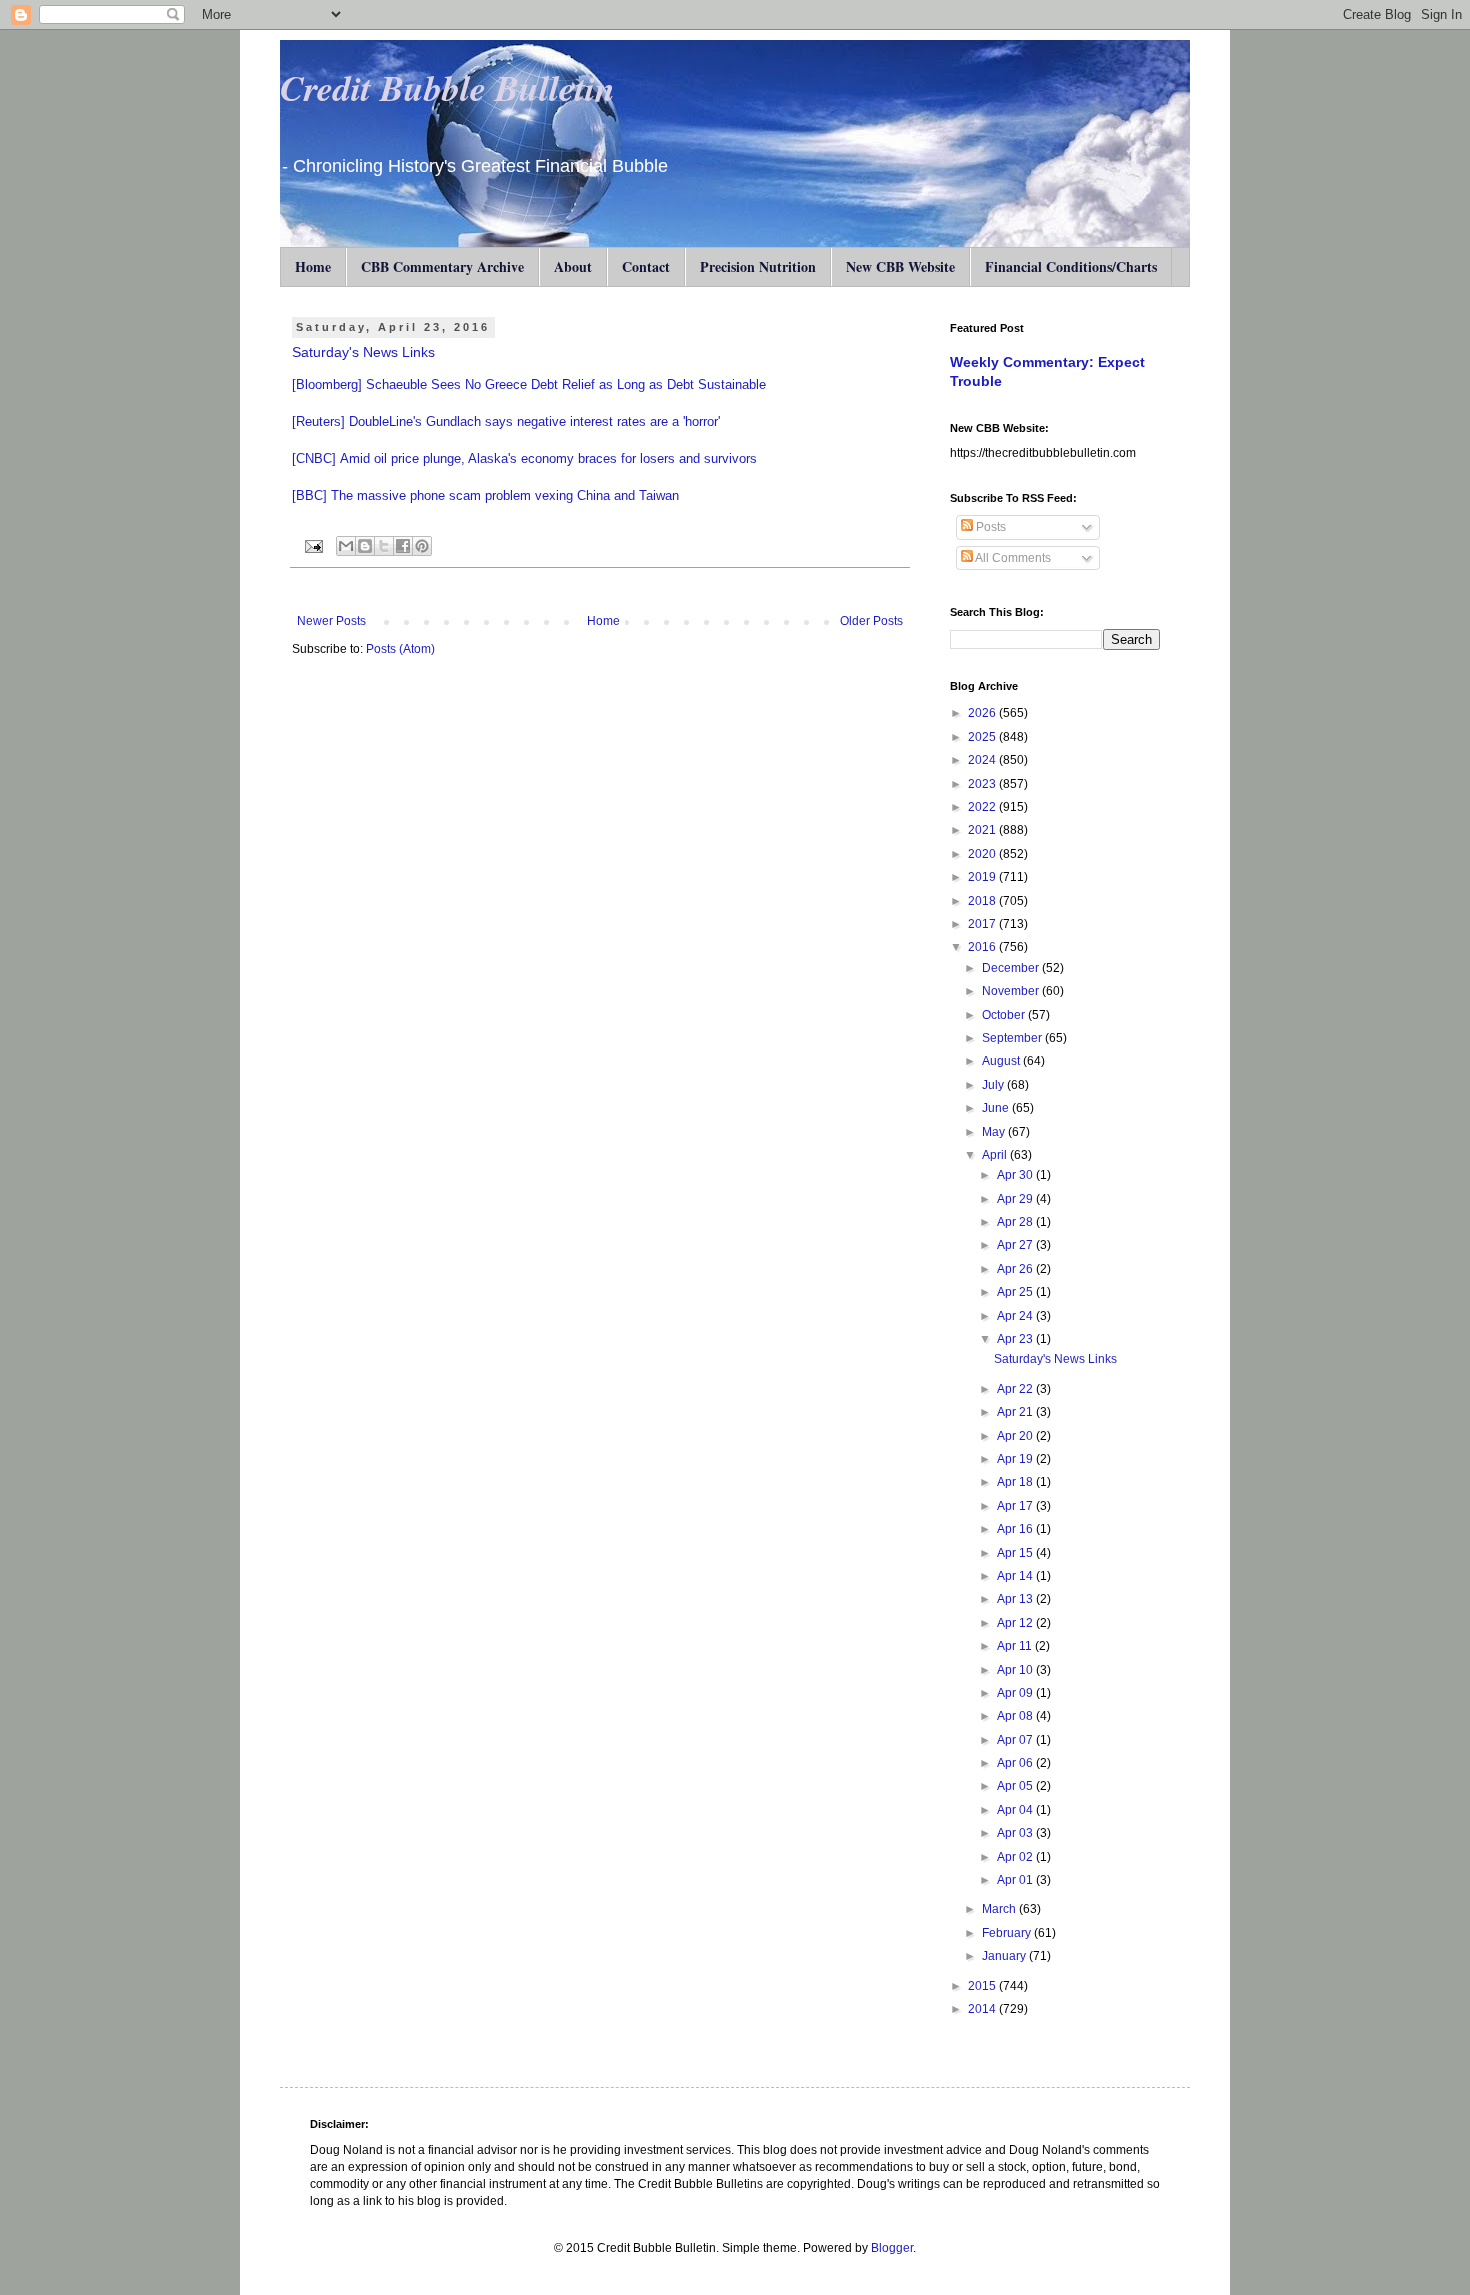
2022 (983, 807)
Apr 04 (1016, 1810)
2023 (983, 784)
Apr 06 (1016, 1763)
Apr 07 (1016, 1740)
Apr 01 (1016, 1880)
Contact (646, 266)
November (1012, 991)
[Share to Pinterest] (422, 546)
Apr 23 (1016, 1339)
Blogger (892, 2248)
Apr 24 (1016, 1316)
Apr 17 (1016, 1506)
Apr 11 (1016, 1646)
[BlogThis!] (365, 546)
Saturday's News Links (363, 352)
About (573, 266)
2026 (983, 713)
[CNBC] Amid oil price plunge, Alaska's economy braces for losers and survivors (524, 458)
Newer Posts (331, 621)
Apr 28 (1016, 1222)
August (1002, 1061)
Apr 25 (1016, 1292)
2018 (983, 901)
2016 (983, 947)
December (1012, 968)
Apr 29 (1016, 1199)
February (1008, 1933)
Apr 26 (1016, 1269)
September (1013, 1038)
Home (313, 266)
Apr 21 (1016, 1412)
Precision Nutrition (758, 266)
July (994, 1085)
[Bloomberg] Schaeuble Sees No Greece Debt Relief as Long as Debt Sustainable (529, 384)
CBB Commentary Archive (442, 266)
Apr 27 (1016, 1245)
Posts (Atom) (400, 649)
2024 (983, 760)
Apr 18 (1016, 1482)
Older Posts (871, 621)
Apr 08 (1016, 1716)
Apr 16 (1016, 1529)
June (997, 1108)
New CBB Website (900, 266)
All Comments (1012, 558)
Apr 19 (1016, 1459)
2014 (983, 2009)
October (1005, 1015)
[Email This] (346, 546)
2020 (983, 854)
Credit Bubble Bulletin (447, 87)
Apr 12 (1016, 1623)
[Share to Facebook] (403, 546)
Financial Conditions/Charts (1071, 266)
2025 (983, 737)
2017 (983, 924)
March (1000, 1909)
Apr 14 (1016, 1576)
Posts (989, 527)
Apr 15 (1016, 1553)
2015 (983, 1986)
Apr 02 (1016, 1857)
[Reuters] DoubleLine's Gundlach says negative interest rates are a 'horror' (506, 421)
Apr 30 (1016, 1175)
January (1005, 1956)
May (995, 1132)
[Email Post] (313, 545)
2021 (983, 830)
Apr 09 (1016, 1693)
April (996, 1155)
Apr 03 (1016, 1833)
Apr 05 (1016, 1786)
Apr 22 (1016, 1389)
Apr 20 (1016, 1436)
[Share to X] (384, 546)
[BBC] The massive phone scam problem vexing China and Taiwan (485, 495)
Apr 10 (1016, 1670)
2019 (983, 877)
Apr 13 (1016, 1599)
